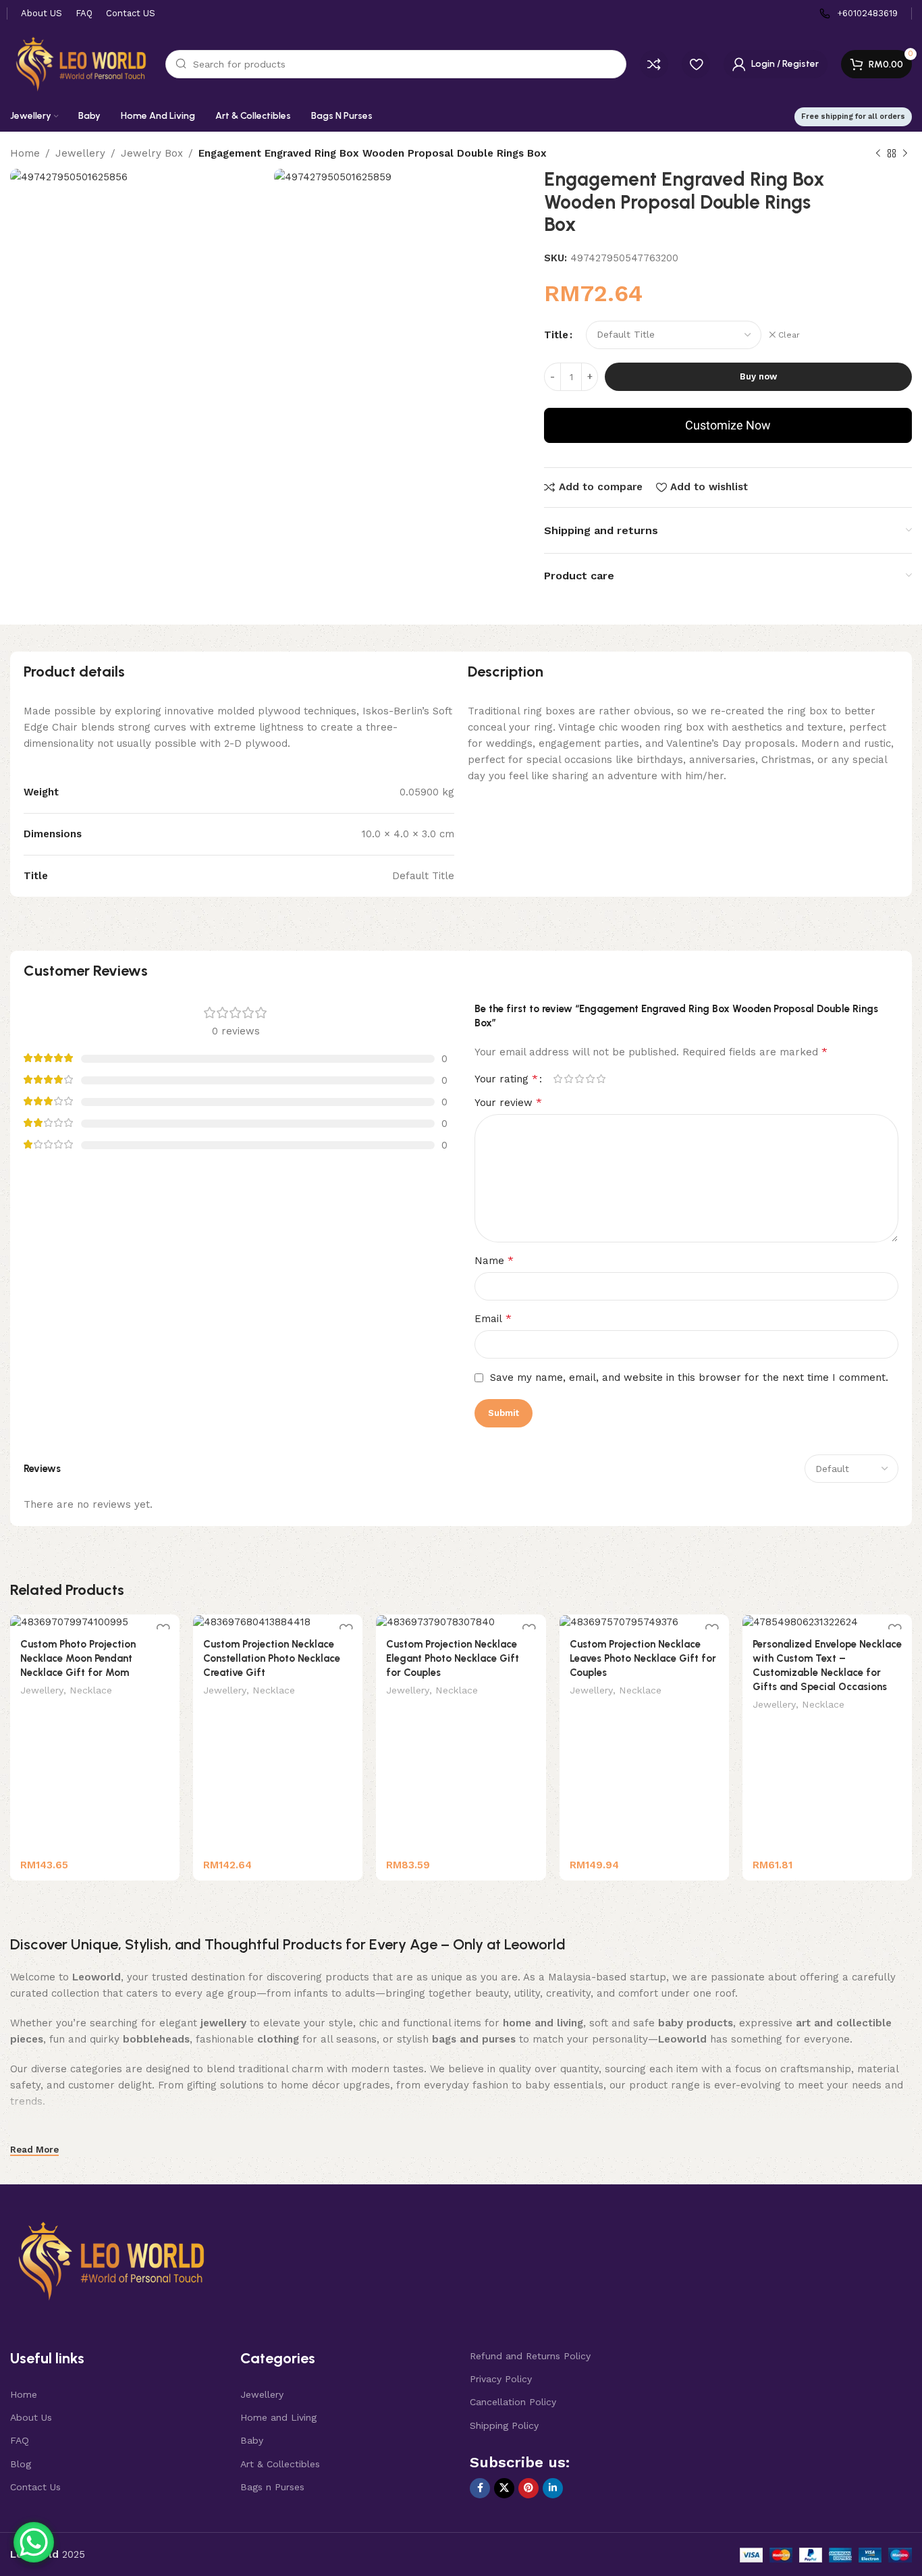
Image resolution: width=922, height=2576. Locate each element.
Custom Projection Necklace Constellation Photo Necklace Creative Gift (272, 1658)
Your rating (506, 1079)
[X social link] (504, 2488)
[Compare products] (654, 64)
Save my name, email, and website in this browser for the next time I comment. (689, 1377)
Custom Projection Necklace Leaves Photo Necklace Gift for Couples (643, 1658)
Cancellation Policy (513, 2402)
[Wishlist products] (696, 64)
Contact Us (35, 2487)
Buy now (758, 376)
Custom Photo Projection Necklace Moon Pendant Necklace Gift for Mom (78, 1658)
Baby (252, 2440)
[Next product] (905, 154)
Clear (789, 335)
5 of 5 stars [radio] (601, 1079)
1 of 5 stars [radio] (558, 1079)
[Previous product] (878, 154)
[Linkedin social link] (553, 2488)
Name (494, 1260)
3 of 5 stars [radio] (579, 1079)
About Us (31, 2417)
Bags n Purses (272, 2487)
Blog (21, 2464)
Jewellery (80, 153)
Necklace (91, 1690)
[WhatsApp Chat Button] (34, 2542)
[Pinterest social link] (528, 2488)
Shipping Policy (504, 2425)
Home (25, 153)
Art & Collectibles (280, 2464)
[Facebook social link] (480, 2488)
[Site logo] (81, 63)
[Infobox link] (859, 14)
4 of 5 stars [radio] (590, 1079)
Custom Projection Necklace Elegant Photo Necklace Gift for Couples (453, 1658)
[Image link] (111, 2260)
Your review (508, 1102)
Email (493, 1318)
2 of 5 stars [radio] (568, 1079)
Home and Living (278, 2417)
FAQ (20, 2440)
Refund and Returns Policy (530, 2356)
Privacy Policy (501, 2379)
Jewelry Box (152, 153)
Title (556, 335)
